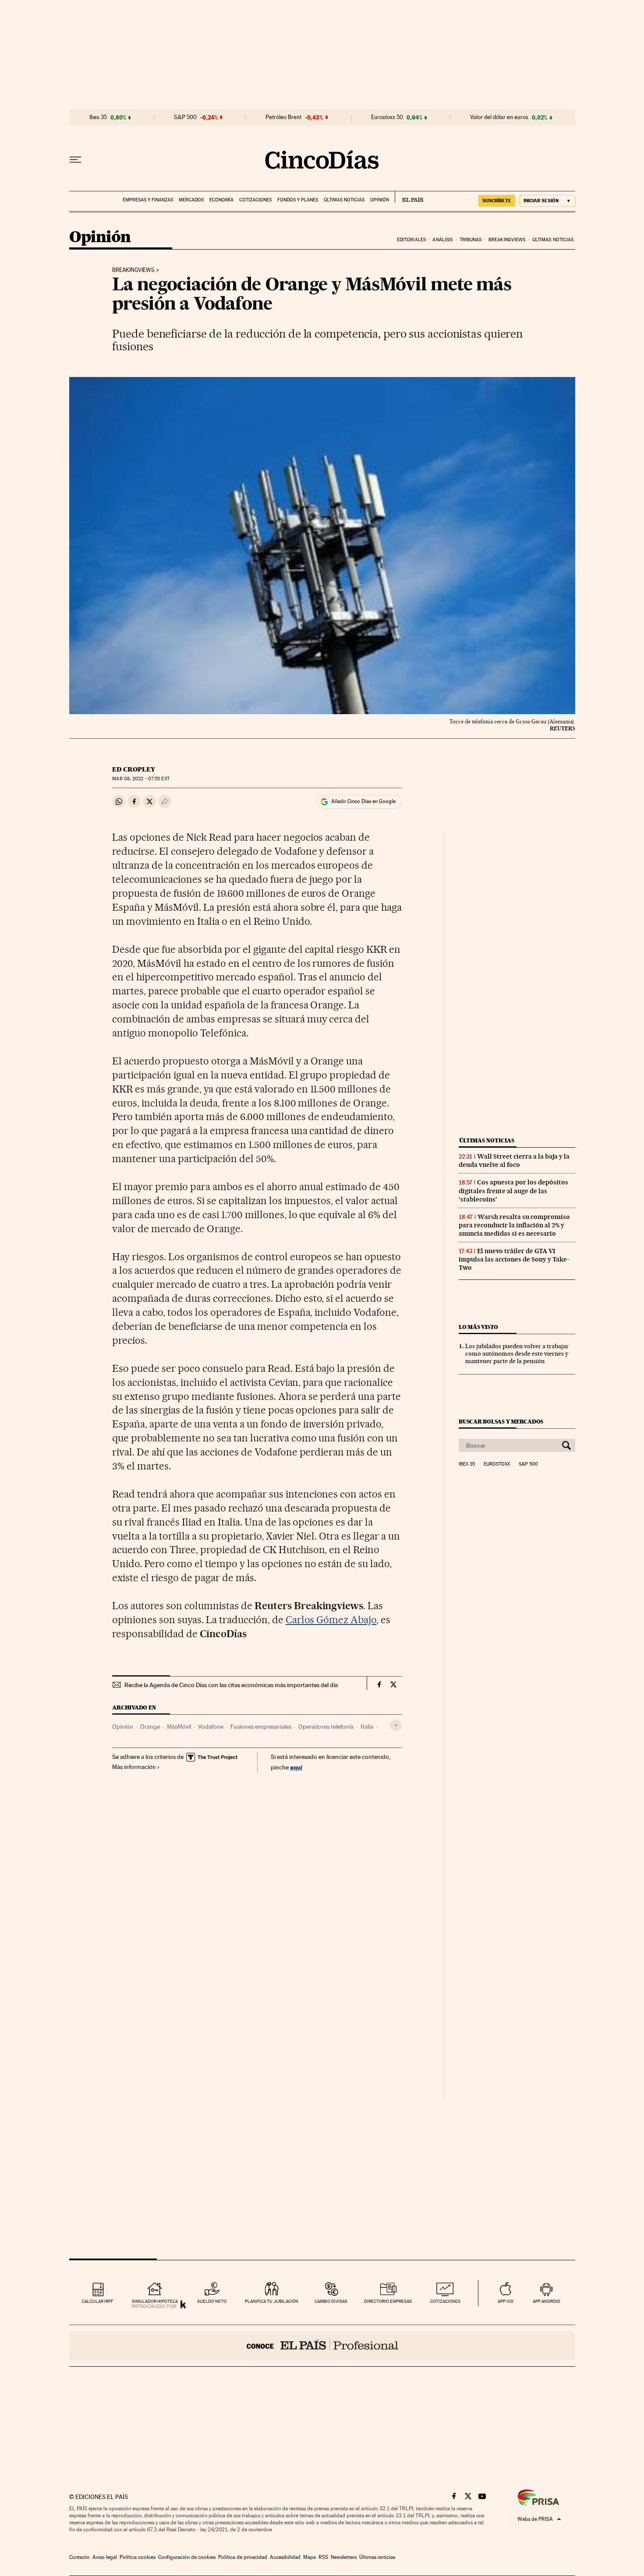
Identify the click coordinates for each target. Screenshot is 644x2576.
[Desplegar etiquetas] (396, 1725)
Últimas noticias (344, 200)
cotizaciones (445, 2301)
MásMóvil (179, 1727)
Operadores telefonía (326, 1727)
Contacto (80, 2557)
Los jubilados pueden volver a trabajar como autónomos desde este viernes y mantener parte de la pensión (517, 1353)
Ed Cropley (134, 769)
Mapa (310, 2557)
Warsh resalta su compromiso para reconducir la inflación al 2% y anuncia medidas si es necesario (514, 1225)
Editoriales (411, 240)
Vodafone (211, 1727)
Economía (221, 200)
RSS (323, 2557)
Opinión (380, 200)
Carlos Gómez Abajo (331, 1620)
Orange (150, 1727)
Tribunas (471, 240)
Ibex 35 (98, 117)
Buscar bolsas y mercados (501, 1422)
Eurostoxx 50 (387, 117)
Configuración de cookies (187, 2557)
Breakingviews (507, 240)
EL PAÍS (409, 197)
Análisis (442, 240)
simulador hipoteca (155, 2301)
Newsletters (344, 2557)
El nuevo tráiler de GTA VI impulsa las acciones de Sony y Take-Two (514, 1259)
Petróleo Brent (283, 117)
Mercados (191, 200)
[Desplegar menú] (75, 160)
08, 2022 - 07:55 (141, 779)
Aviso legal (105, 2557)
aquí (296, 1767)
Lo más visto (478, 1327)
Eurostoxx (497, 1464)
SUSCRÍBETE (497, 201)
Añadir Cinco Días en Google (363, 801)
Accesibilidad (285, 2557)
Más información (134, 1767)
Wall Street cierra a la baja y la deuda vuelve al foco (514, 1161)
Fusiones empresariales (261, 1727)
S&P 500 (185, 117)
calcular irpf (97, 2301)
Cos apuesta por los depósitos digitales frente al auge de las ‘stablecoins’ (513, 1191)
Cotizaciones (255, 200)
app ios (506, 2301)
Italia (367, 1727)
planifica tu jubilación (272, 2301)
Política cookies (138, 2557)
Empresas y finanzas (148, 200)
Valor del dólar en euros (499, 117)
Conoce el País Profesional (322, 2346)
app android (547, 2301)
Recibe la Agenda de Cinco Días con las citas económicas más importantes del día (231, 1685)
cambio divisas (331, 2301)
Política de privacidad (243, 2557)
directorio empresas (388, 2301)
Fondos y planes (298, 200)
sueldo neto (212, 2301)
